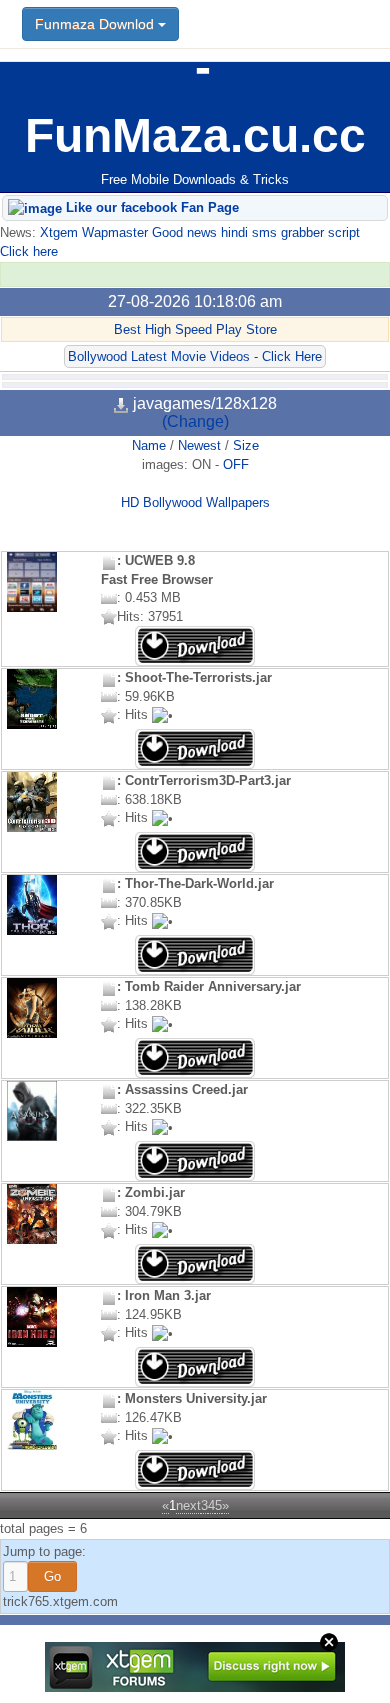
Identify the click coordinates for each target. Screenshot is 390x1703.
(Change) (195, 421)
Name (149, 445)
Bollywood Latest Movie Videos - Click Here (195, 356)
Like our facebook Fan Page (150, 207)
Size (246, 445)
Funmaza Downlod (96, 24)
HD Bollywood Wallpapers (195, 502)
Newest (199, 445)
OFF (236, 464)
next (188, 1505)
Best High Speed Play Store (195, 329)
